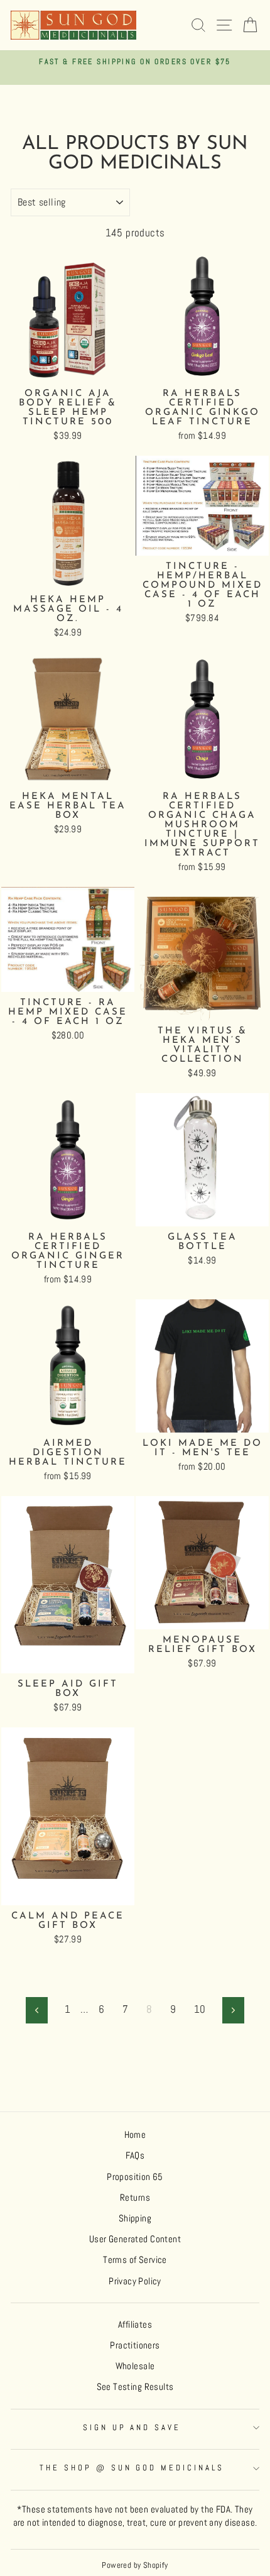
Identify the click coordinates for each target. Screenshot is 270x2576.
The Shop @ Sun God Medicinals (132, 2468)
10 (200, 2009)
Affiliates (135, 2325)
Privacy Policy (135, 2281)
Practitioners (135, 2345)
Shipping (135, 2218)
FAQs (135, 2155)
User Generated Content (135, 2239)
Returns (135, 2198)
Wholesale (135, 2366)
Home (135, 2135)
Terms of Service (135, 2260)
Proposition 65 (135, 2177)
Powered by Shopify (135, 2565)
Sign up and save (132, 2427)
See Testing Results (135, 2387)
